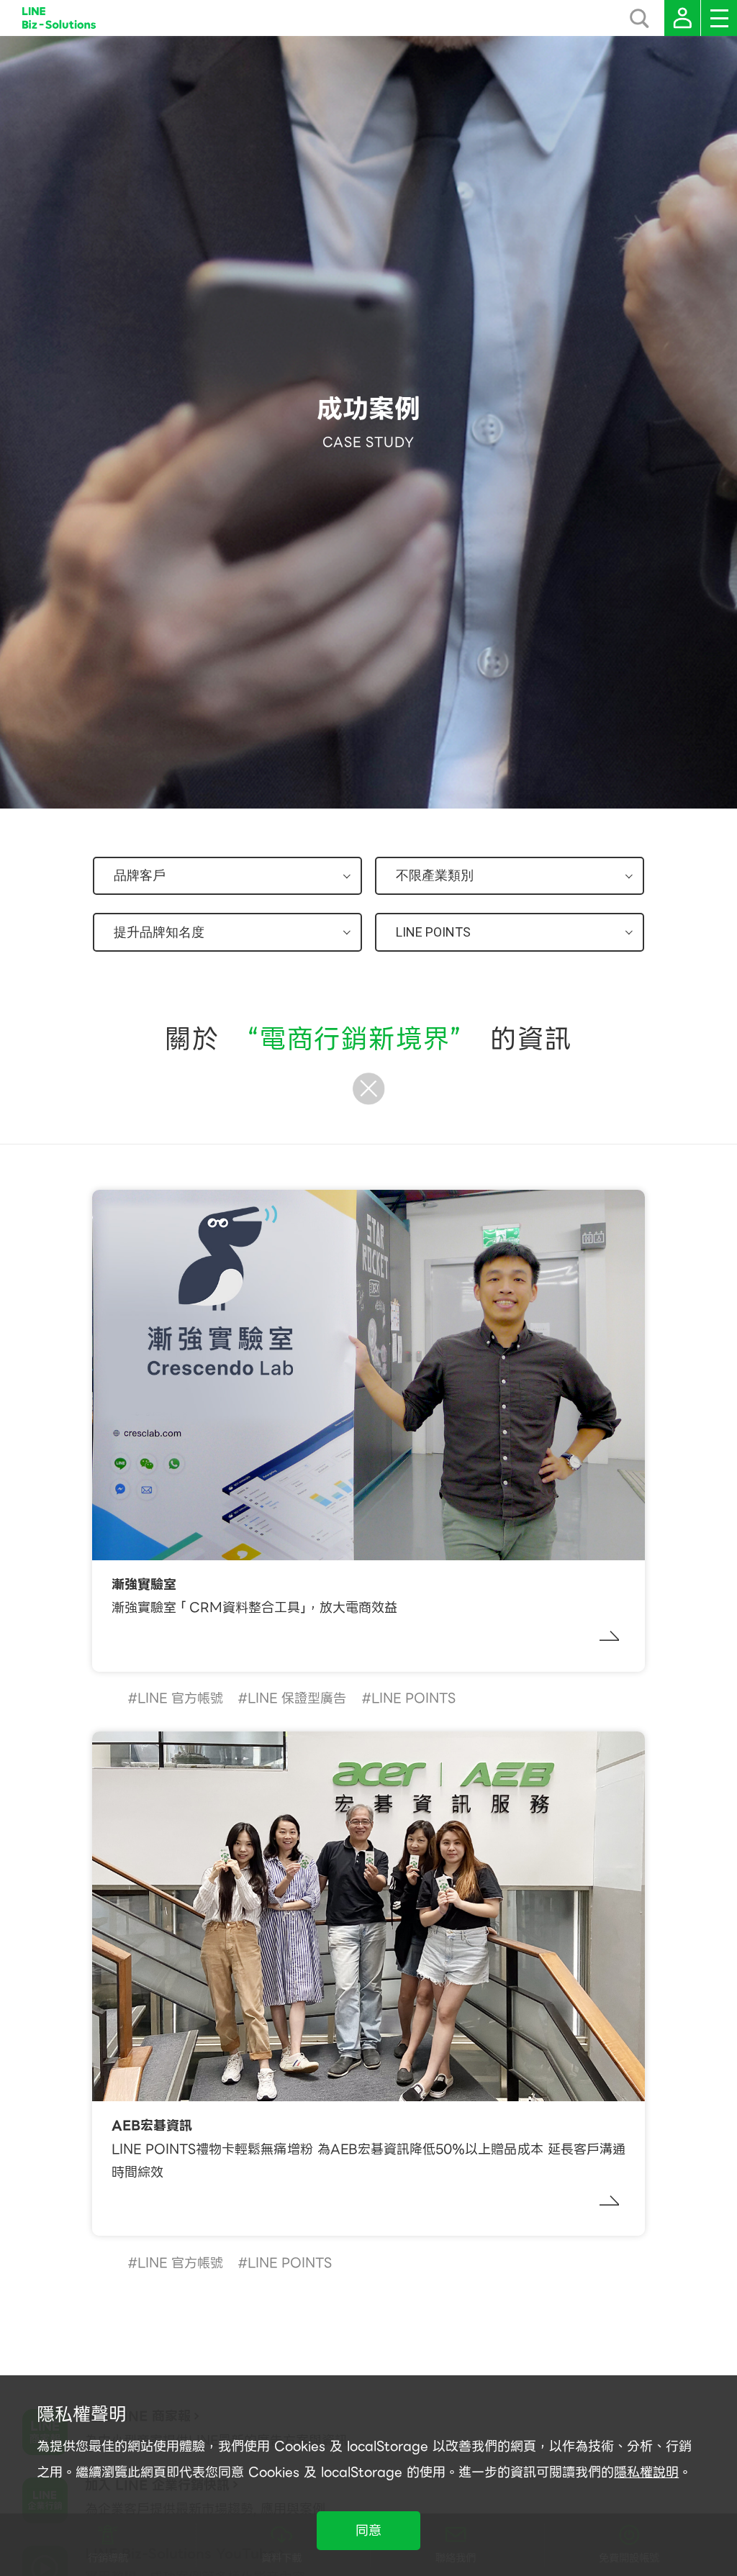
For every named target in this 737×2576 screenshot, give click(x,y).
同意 (368, 2530)
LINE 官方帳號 (180, 1698)
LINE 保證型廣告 (297, 1698)
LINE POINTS (413, 1698)
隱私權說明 (646, 2472)
